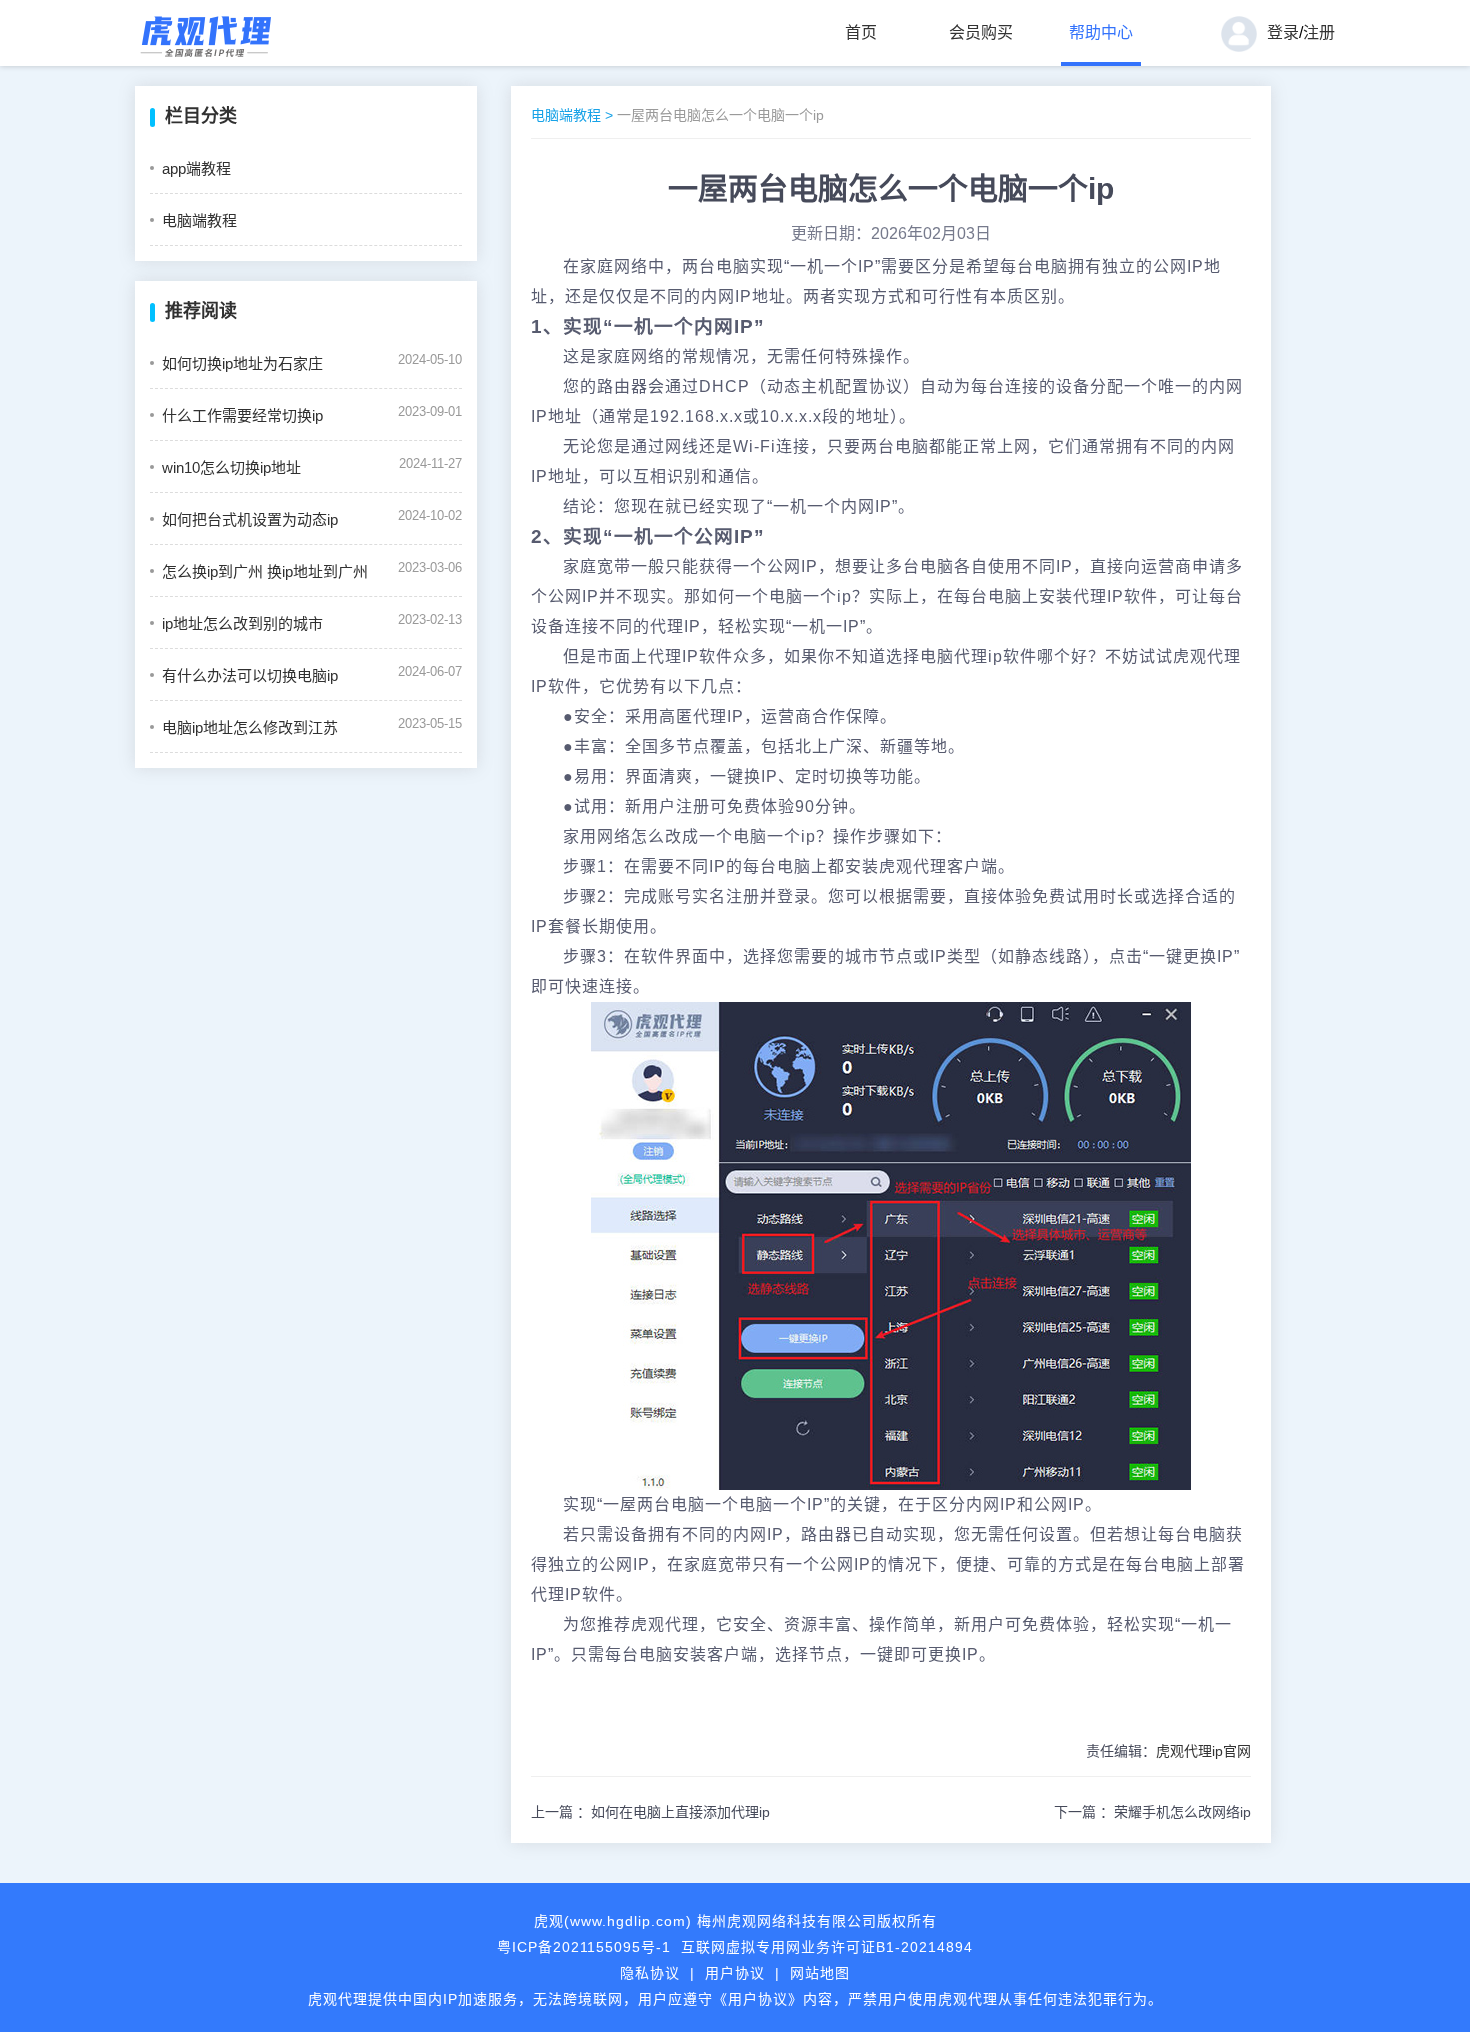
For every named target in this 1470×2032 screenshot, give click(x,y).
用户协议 (735, 1973)
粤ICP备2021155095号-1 (584, 1947)
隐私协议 (650, 1973)
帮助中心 (1101, 32)
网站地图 (820, 1973)
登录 (1283, 32)
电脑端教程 (199, 220)
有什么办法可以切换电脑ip (250, 675)
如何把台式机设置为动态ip (250, 519)
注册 (1319, 32)
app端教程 (196, 168)
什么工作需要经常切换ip (242, 415)
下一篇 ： (1152, 1812)
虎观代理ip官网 (1203, 1751)
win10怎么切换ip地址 (231, 467)
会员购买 (981, 32)
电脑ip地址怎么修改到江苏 (250, 727)
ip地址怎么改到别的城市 (242, 623)
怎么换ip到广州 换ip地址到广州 (265, 571)
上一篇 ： (650, 1812)
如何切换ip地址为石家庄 (242, 363)
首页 (861, 32)
